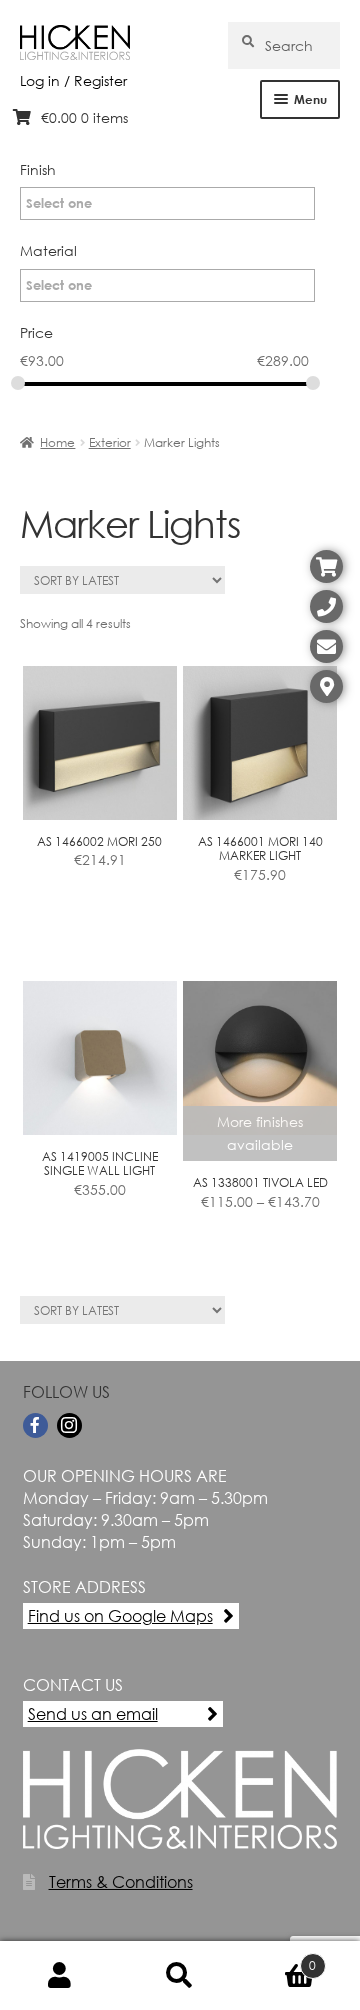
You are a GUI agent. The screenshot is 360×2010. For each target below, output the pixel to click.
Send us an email (93, 1713)
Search (180, 1976)
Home (57, 442)
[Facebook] (35, 1425)
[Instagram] (69, 1425)
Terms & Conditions (121, 1881)
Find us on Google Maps (120, 1615)
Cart (278, 1958)
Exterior (110, 442)
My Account (60, 1976)
